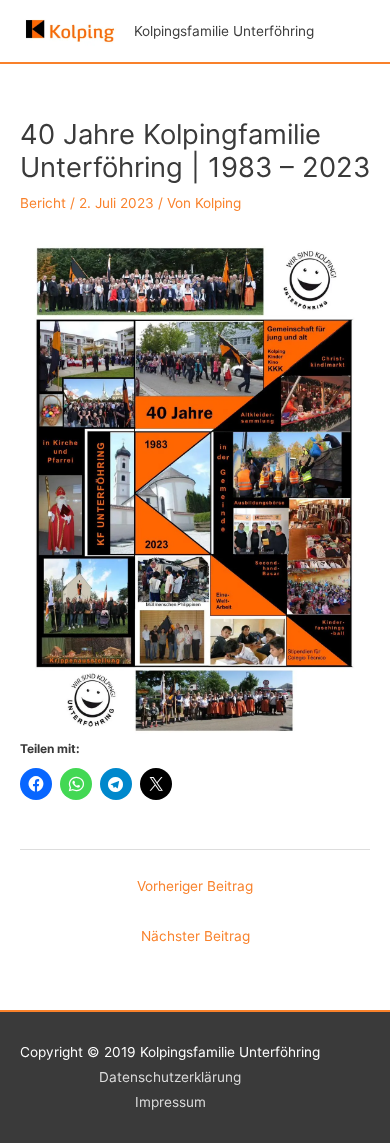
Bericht (43, 203)
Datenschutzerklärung (170, 1077)
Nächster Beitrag (195, 936)
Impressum (170, 1102)
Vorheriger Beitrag (195, 886)
